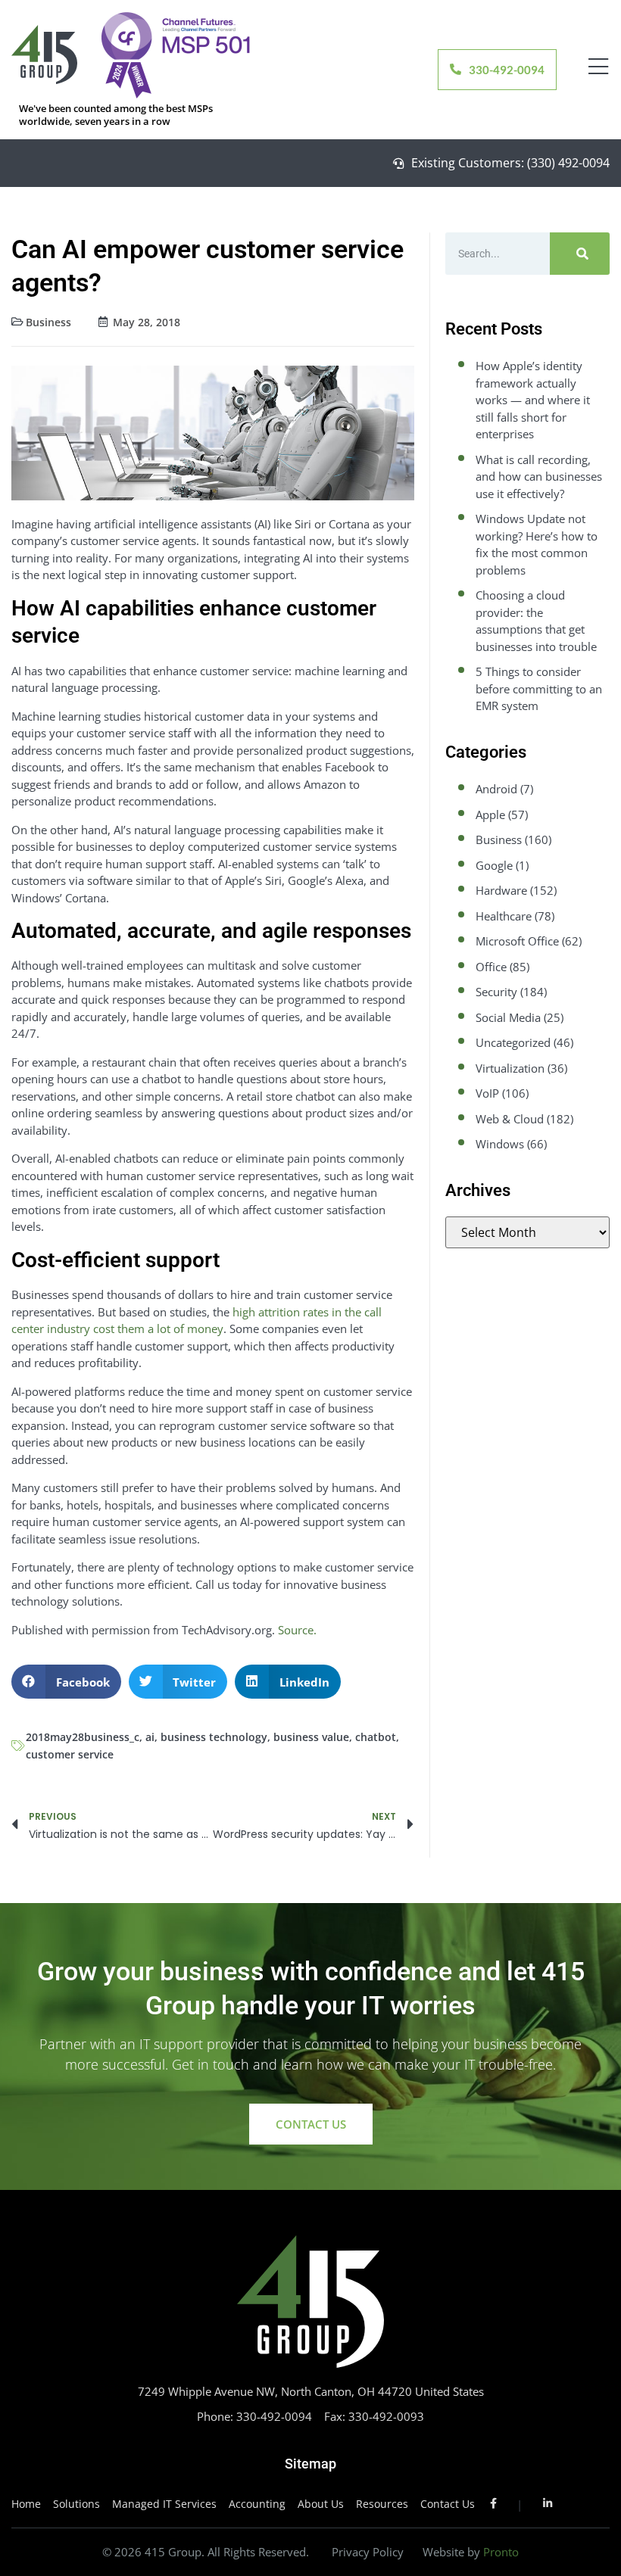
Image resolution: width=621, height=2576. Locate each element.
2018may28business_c (83, 1737)
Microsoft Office (517, 941)
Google (494, 865)
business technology (214, 1737)
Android (496, 789)
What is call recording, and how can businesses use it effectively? (539, 477)
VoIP (487, 1093)
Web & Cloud (510, 1119)
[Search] (580, 254)
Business (48, 322)
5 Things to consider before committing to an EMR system (539, 688)
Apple (490, 815)
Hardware (501, 890)
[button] (66, 1682)
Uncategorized (513, 1042)
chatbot (376, 1737)
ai (150, 1737)
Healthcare (504, 916)
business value (311, 1737)
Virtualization (510, 1068)
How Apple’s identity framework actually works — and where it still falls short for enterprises (533, 400)
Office (491, 967)
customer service (70, 1754)
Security (496, 992)
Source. (297, 1630)
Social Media (508, 1017)
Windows (500, 1144)
